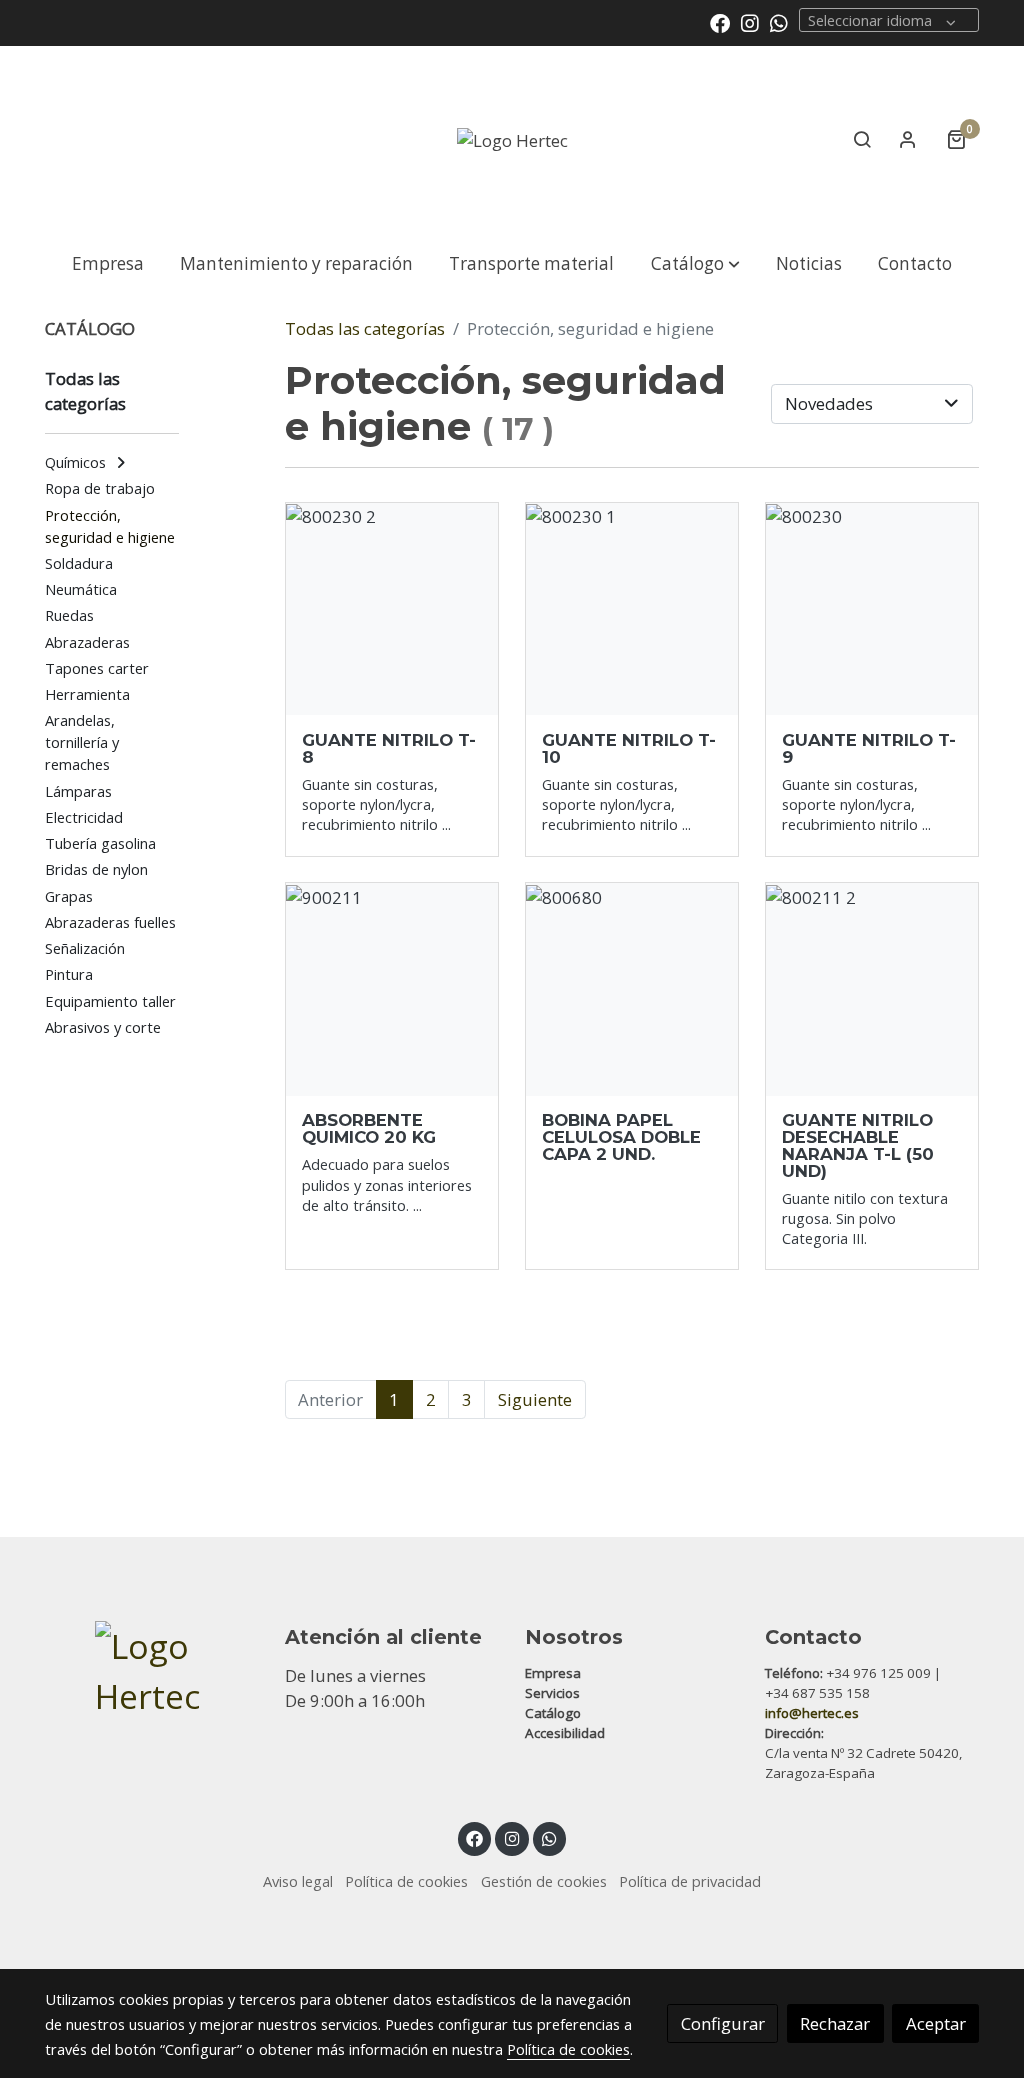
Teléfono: (794, 1673)
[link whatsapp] (779, 22)
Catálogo (553, 1713)
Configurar (723, 2023)
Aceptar (936, 2023)
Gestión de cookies (544, 1881)
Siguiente (535, 1399)
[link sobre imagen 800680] (632, 989)
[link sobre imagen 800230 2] (392, 609)
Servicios (552, 1693)
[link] (512, 139)
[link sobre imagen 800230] (872, 609)
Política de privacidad (690, 1881)
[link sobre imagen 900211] (392, 989)
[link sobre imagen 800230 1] (632, 609)
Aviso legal (298, 1881)
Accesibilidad (565, 1733)
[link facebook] (720, 22)
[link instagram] (750, 22)
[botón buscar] (862, 139)
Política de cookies (406, 1881)
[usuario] (908, 139)
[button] (695, 263)
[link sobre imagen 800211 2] (872, 989)
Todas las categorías (365, 328)
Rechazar (835, 2023)
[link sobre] (152, 1671)
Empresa (553, 1673)
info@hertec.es (812, 1713)
